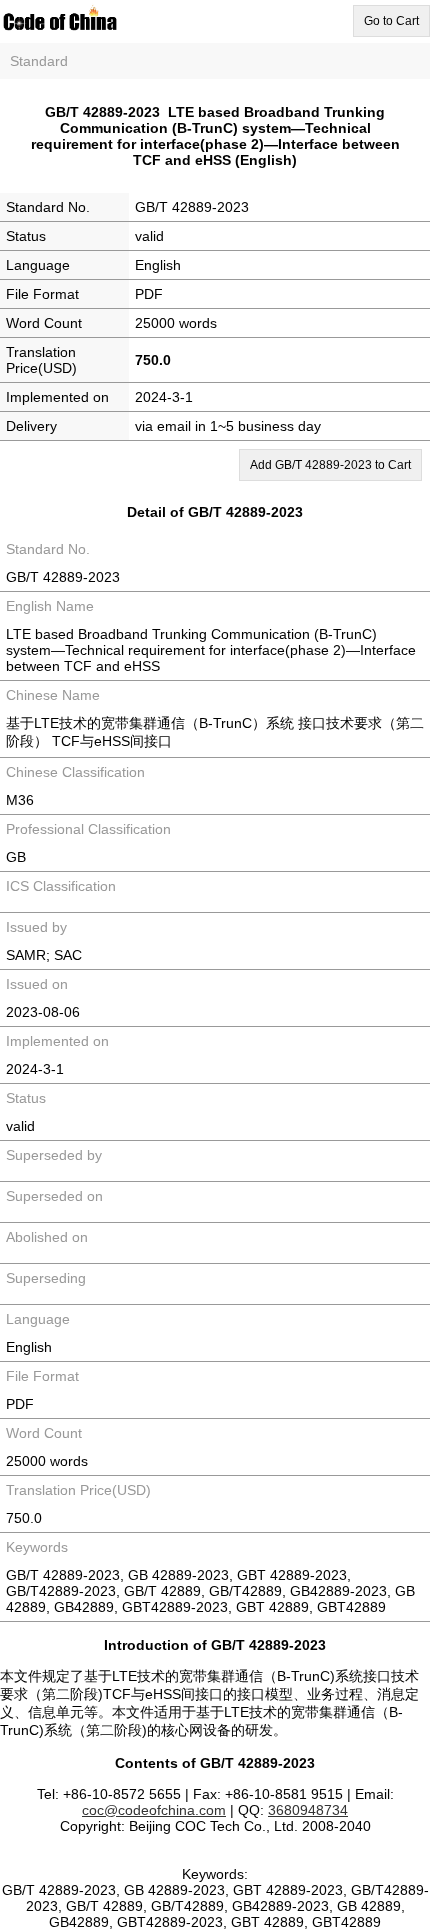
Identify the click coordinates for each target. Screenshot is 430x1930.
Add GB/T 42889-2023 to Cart (330, 465)
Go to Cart (391, 21)
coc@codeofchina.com (154, 1810)
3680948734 (308, 1810)
